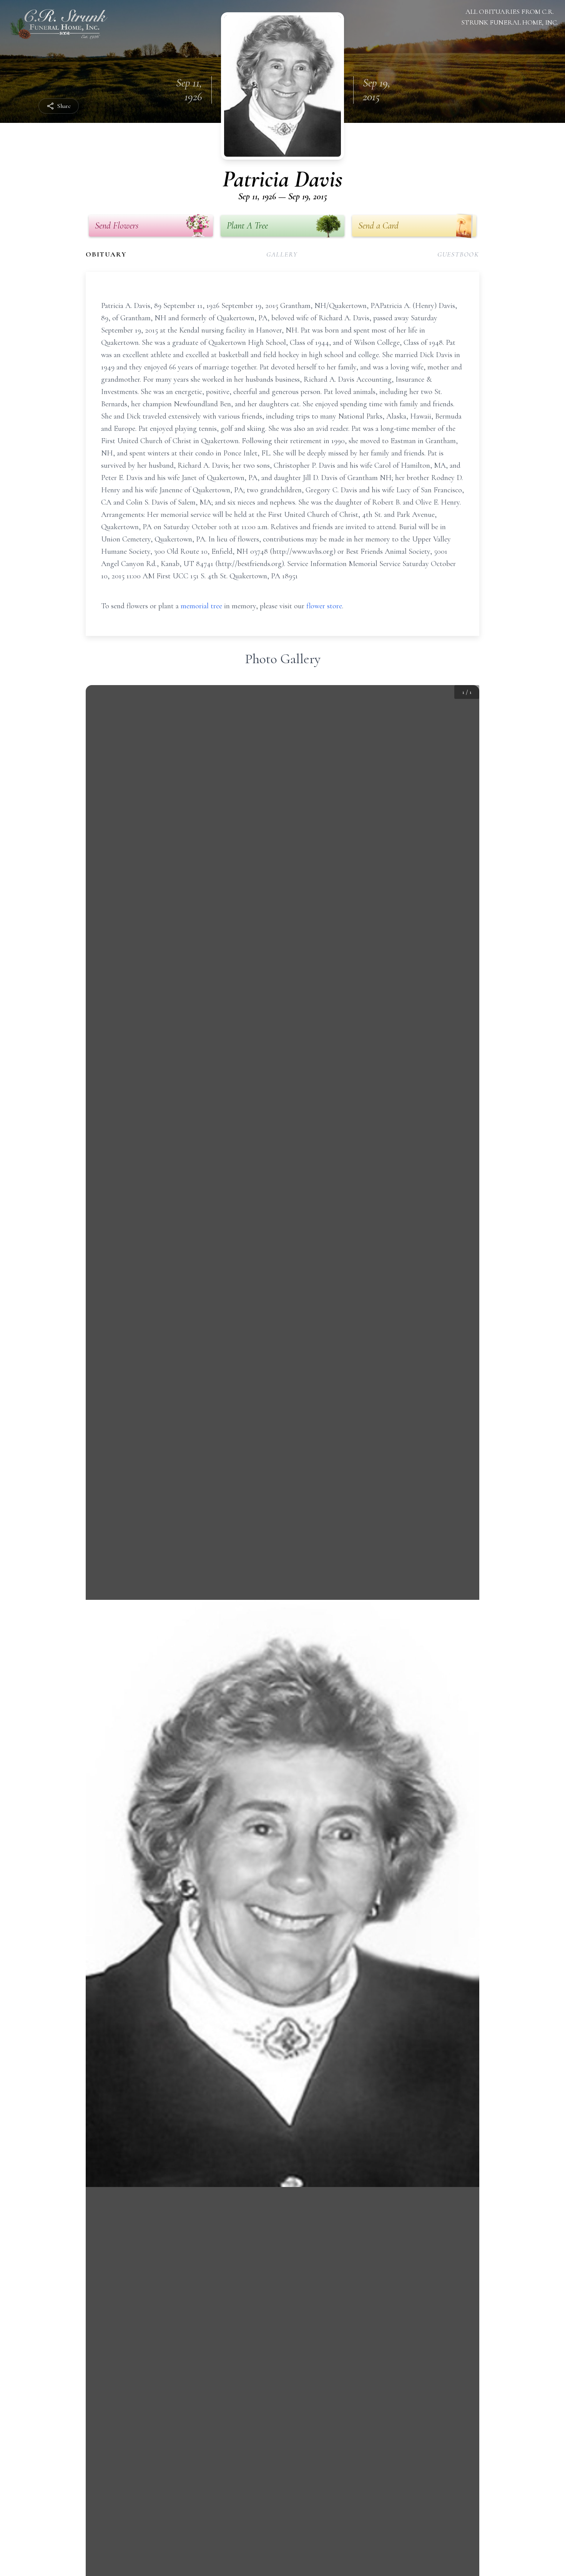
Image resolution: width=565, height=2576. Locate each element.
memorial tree (201, 606)
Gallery (282, 254)
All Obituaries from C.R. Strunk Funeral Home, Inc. (510, 17)
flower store (324, 606)
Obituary (106, 254)
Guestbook (458, 254)
